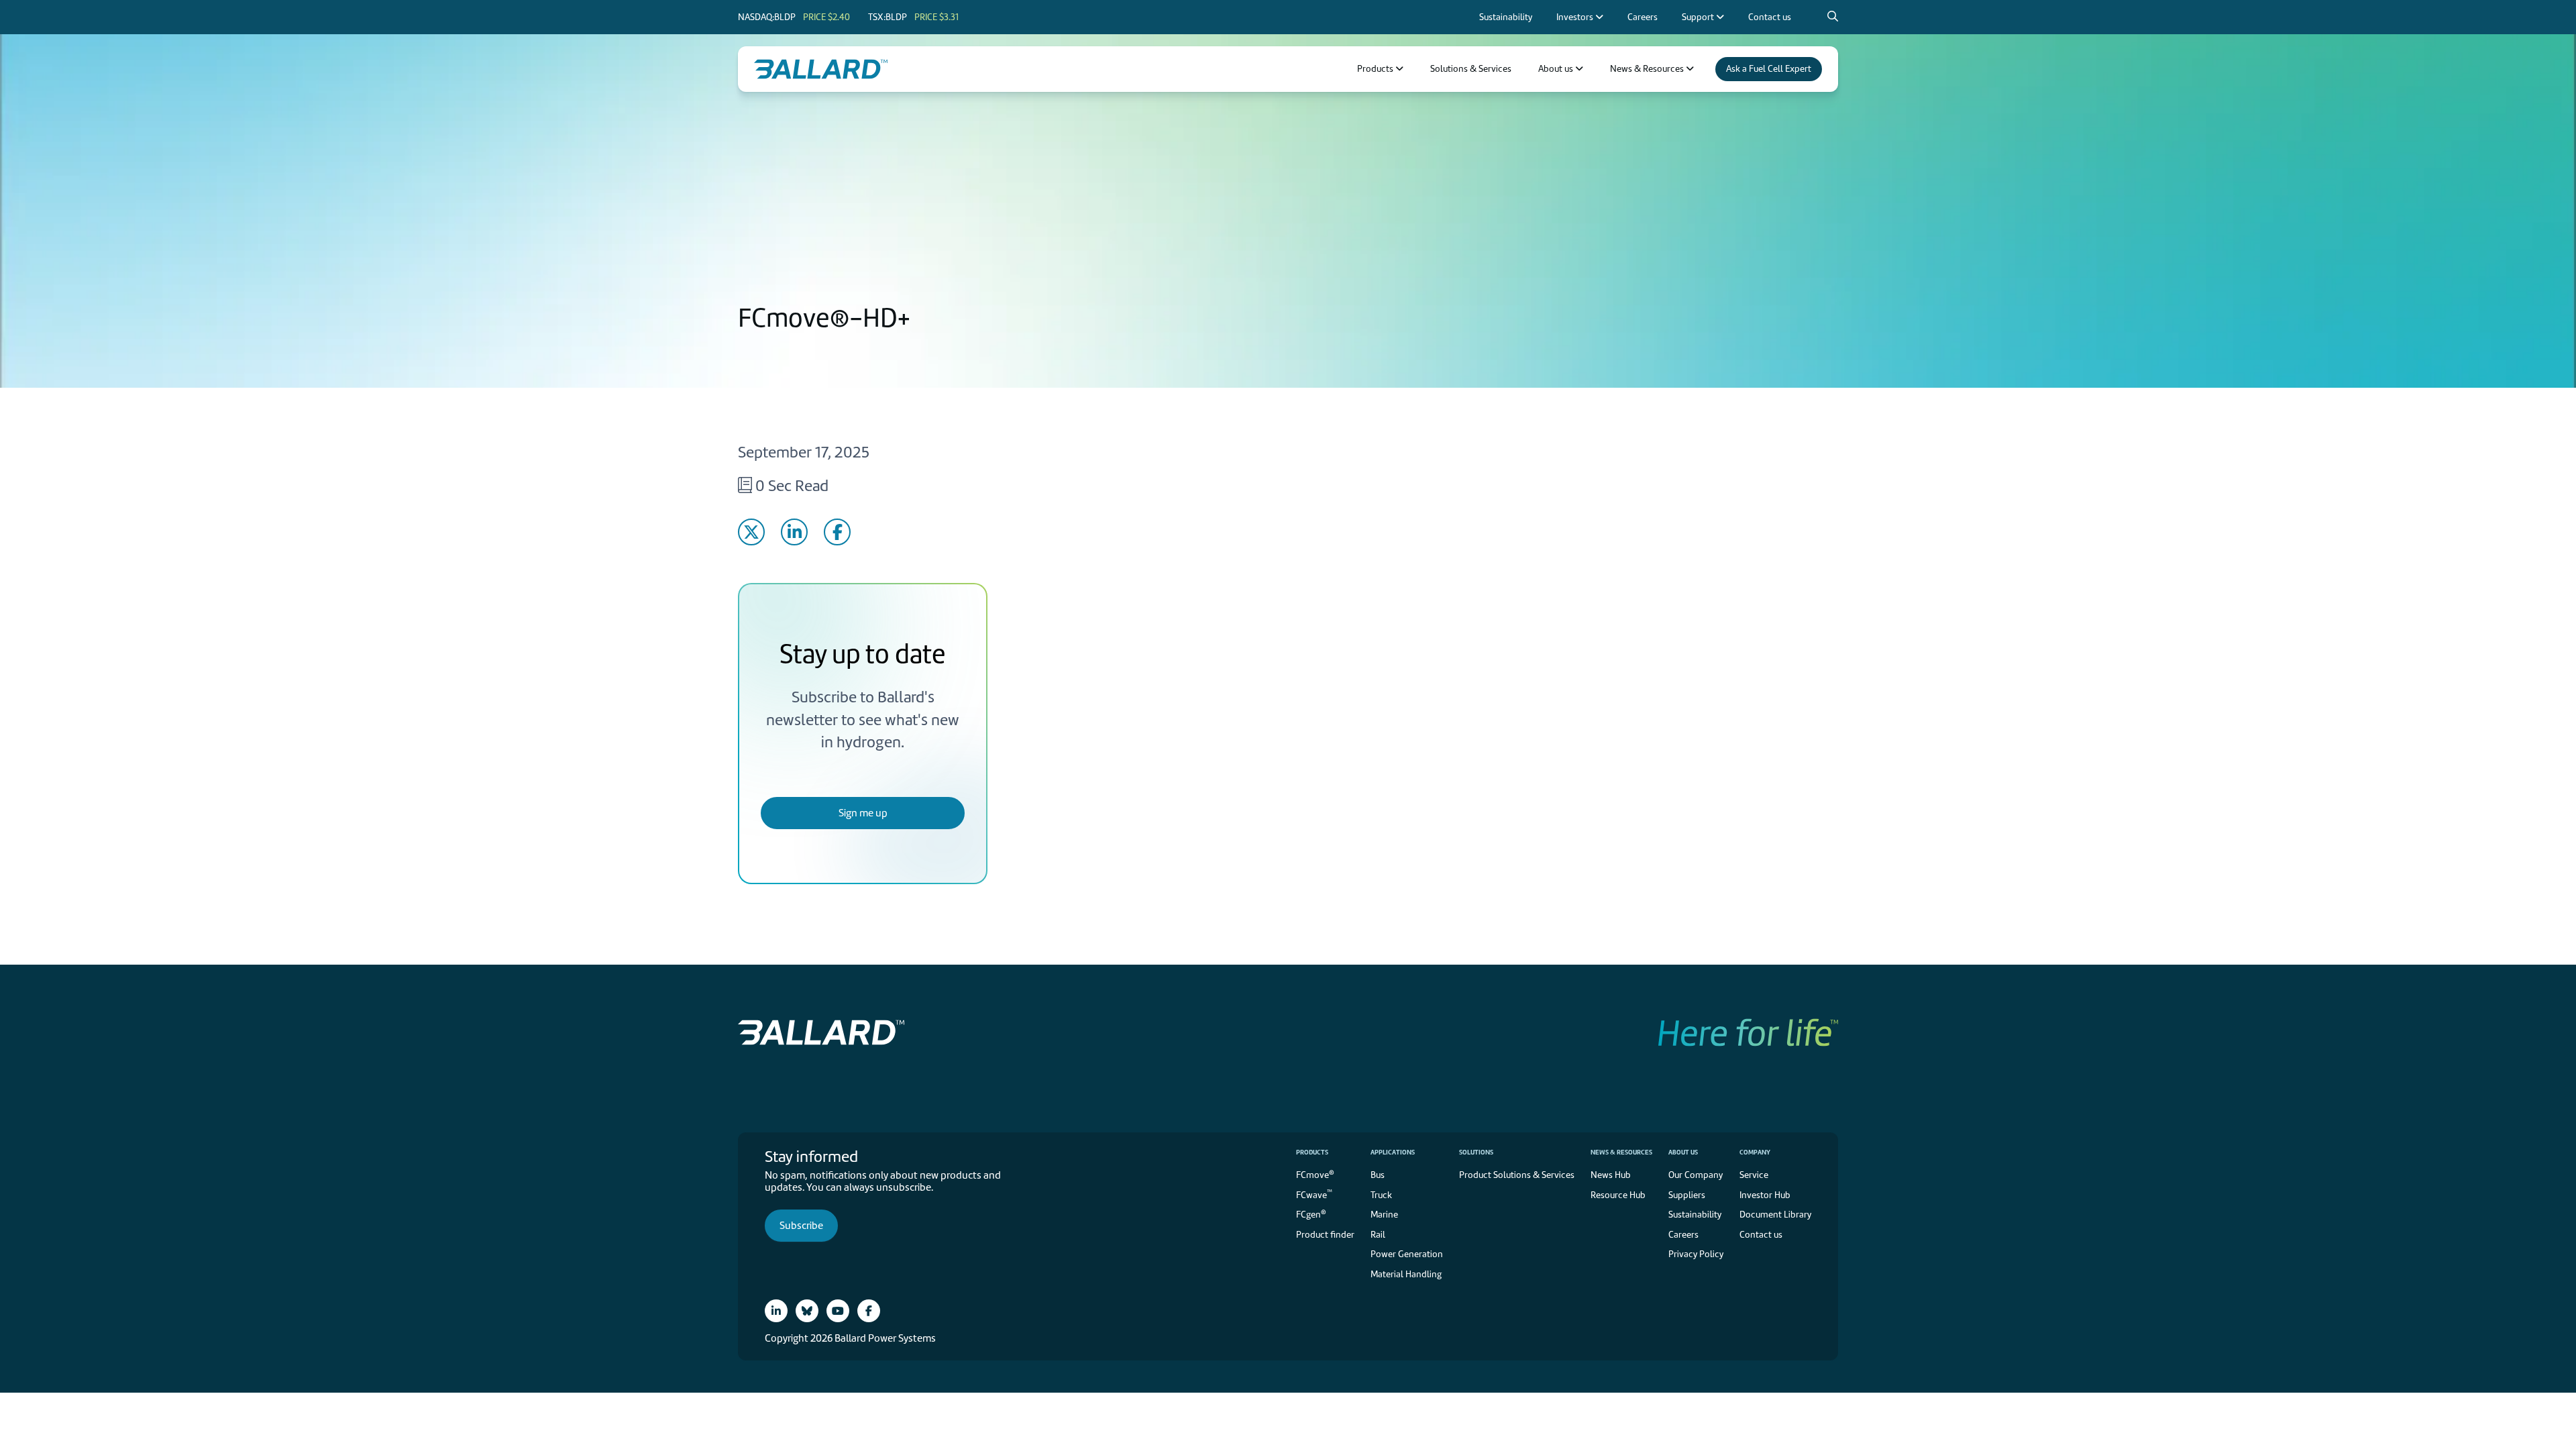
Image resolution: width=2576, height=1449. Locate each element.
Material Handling (1406, 1274)
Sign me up (863, 813)
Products (1312, 1152)
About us (1683, 1152)
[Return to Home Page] (821, 69)
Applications (1393, 1152)
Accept (1424, 774)
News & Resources (1621, 1152)
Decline (1533, 774)
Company (1755, 1152)
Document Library (1775, 1215)
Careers (1683, 1235)
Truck (1381, 1195)
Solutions (1476, 1152)
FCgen (1311, 1214)
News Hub (1611, 1175)
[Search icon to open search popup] (1833, 17)
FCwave (1314, 1194)
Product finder (1325, 1235)
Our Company (1696, 1175)
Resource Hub (1618, 1195)
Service (1754, 1175)
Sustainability (1695, 1215)
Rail (1378, 1235)
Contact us (1761, 1235)
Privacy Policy (1474, 699)
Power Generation (1407, 1254)
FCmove (1315, 1174)
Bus (1378, 1175)
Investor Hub (1765, 1195)
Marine (1384, 1215)
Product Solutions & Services (1517, 1175)
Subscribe (801, 1226)
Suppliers (1687, 1195)
